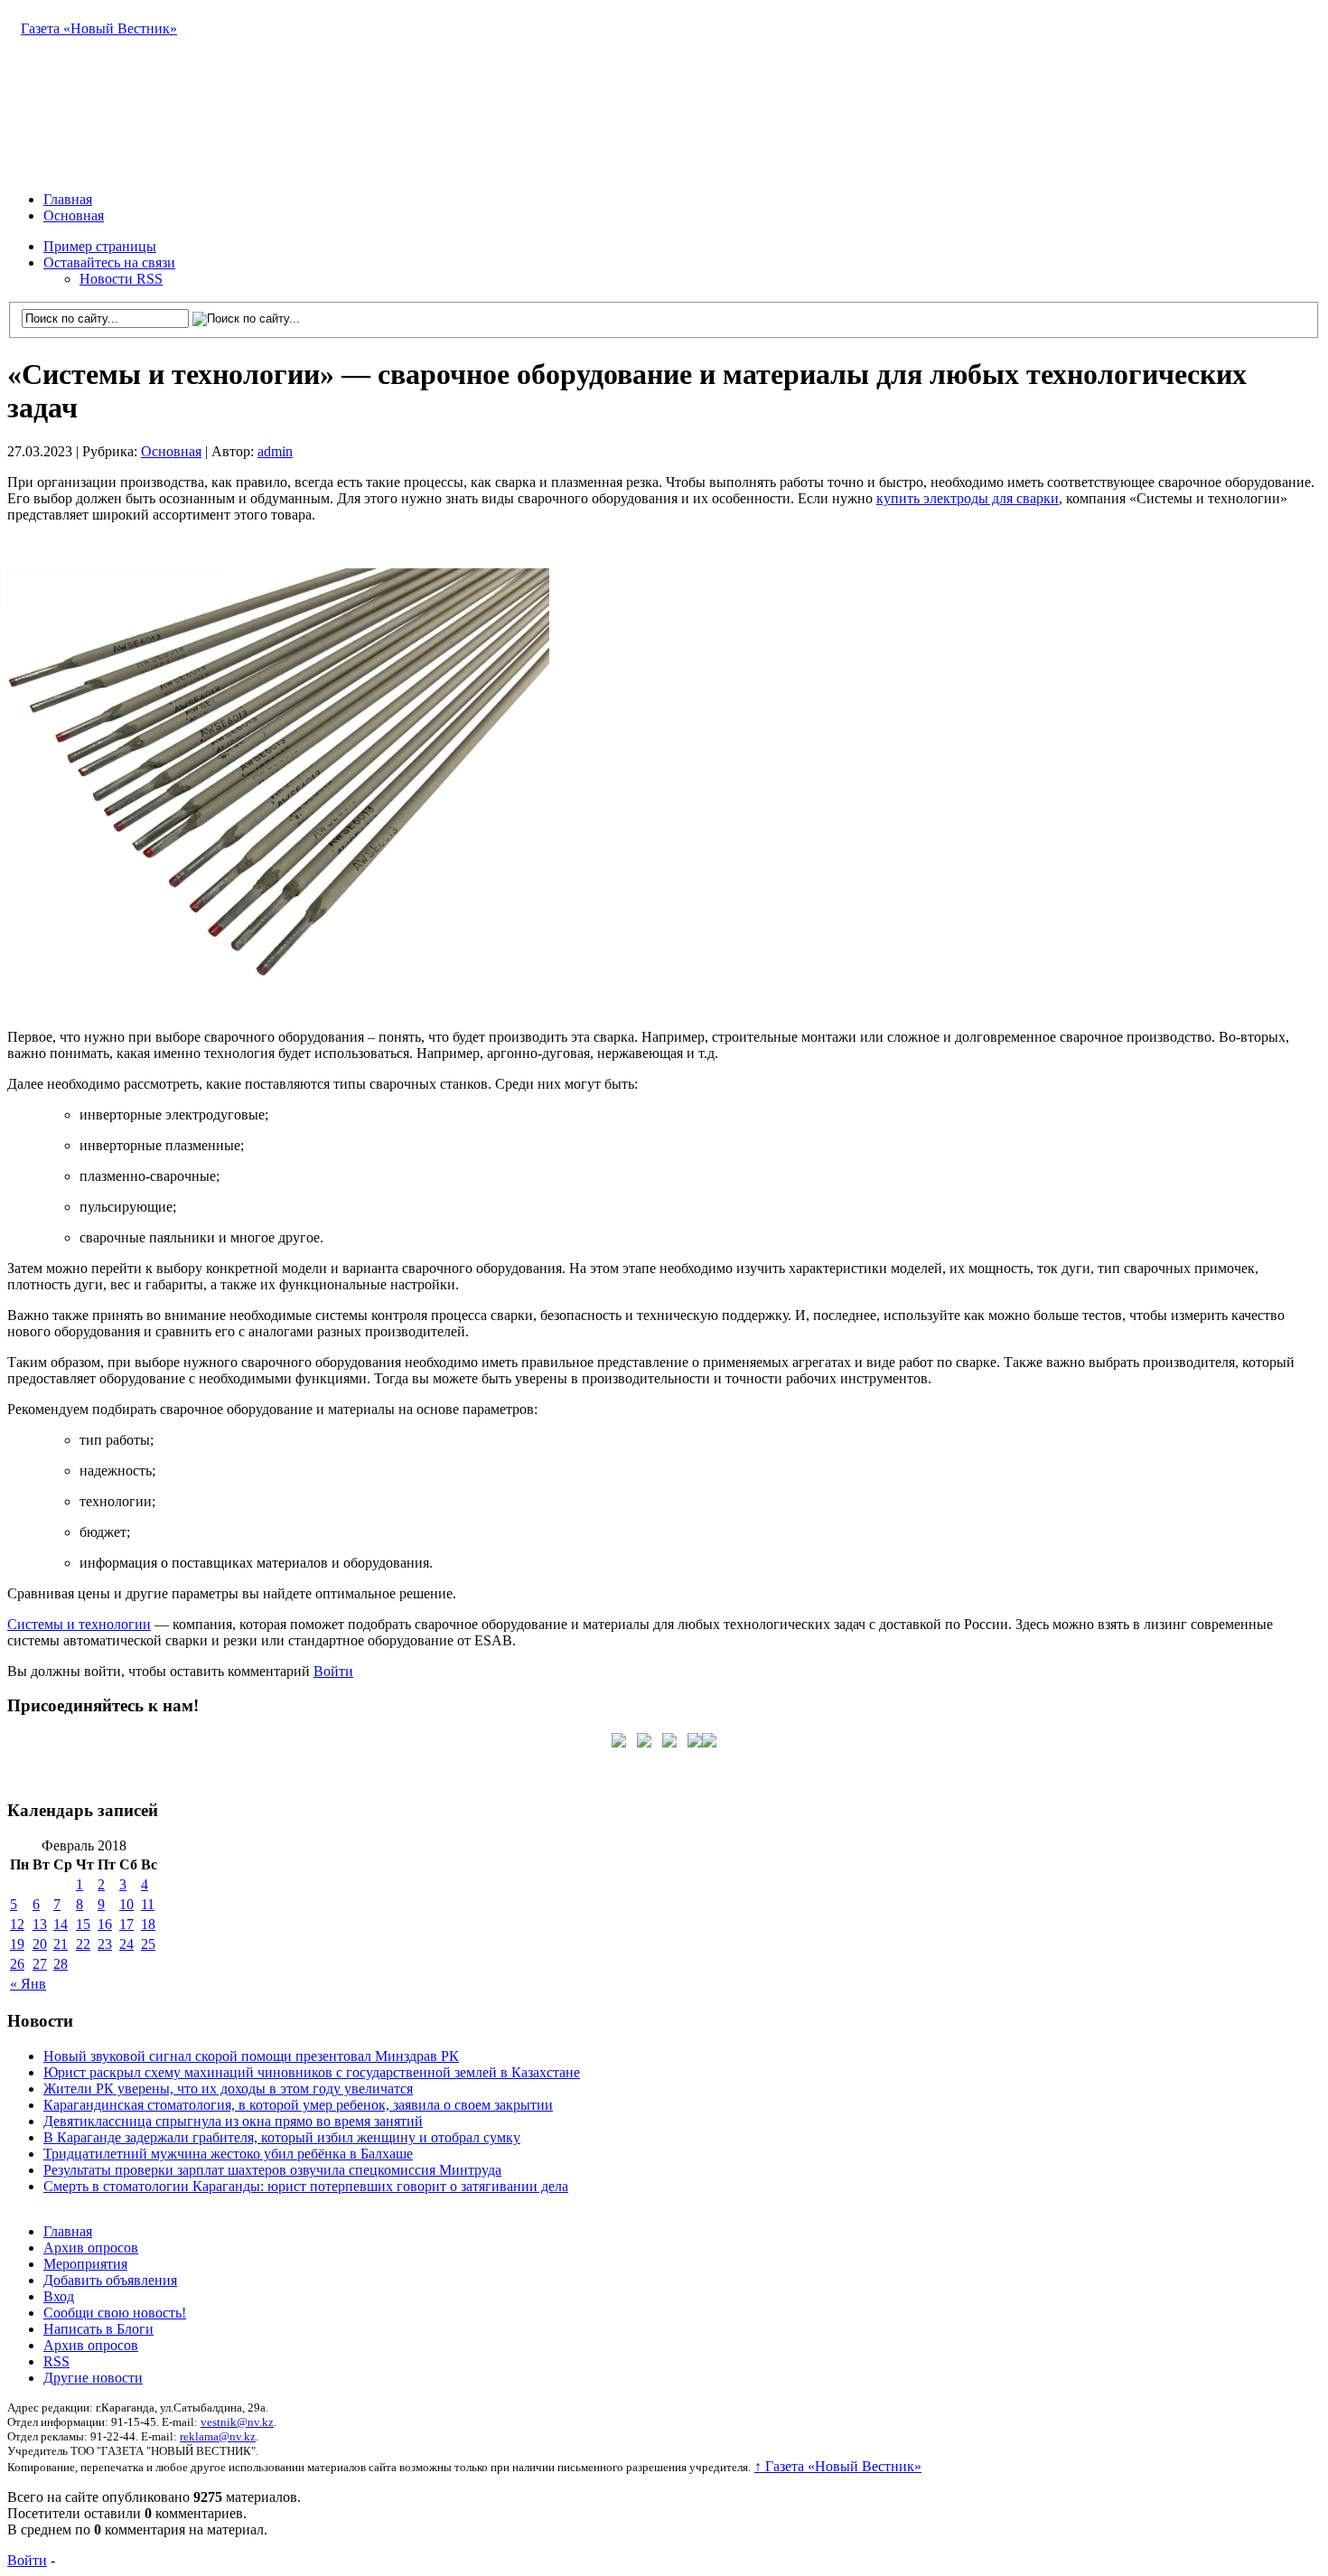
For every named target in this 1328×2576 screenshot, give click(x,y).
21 (61, 1944)
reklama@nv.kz (218, 2436)
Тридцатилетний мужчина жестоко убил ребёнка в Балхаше (228, 2154)
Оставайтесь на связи (109, 262)
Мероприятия (85, 2264)
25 (148, 1944)
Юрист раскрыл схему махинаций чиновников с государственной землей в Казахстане (312, 2072)
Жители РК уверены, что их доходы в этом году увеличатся (228, 2089)
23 (105, 1944)
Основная (74, 215)
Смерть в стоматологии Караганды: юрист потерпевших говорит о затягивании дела (306, 2186)
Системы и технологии (79, 1624)
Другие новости (93, 2378)
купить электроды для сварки (968, 498)
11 (148, 1904)
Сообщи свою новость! (115, 2313)
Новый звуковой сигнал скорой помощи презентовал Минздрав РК (251, 2056)
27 (40, 1964)
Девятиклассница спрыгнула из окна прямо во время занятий (233, 2121)
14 (61, 1924)
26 (17, 1964)
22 (83, 1944)
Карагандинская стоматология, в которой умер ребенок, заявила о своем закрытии (298, 2105)
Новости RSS (121, 279)
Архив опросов (91, 2248)
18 (148, 1924)
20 (40, 1944)
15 (83, 1924)
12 (17, 1924)
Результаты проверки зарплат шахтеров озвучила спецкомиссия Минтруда (272, 2170)
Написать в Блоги (98, 2329)
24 (126, 1944)
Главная (68, 199)
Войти (333, 1671)
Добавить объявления (110, 2280)
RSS (56, 2361)
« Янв (28, 1984)
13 (40, 1924)
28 (61, 1964)
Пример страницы (100, 246)
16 (105, 1924)
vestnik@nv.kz (237, 2422)
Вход (59, 2296)
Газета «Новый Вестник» (99, 28)
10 (126, 1904)
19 (17, 1944)
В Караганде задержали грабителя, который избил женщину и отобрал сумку (282, 2137)
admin (275, 451)
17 (126, 1924)
